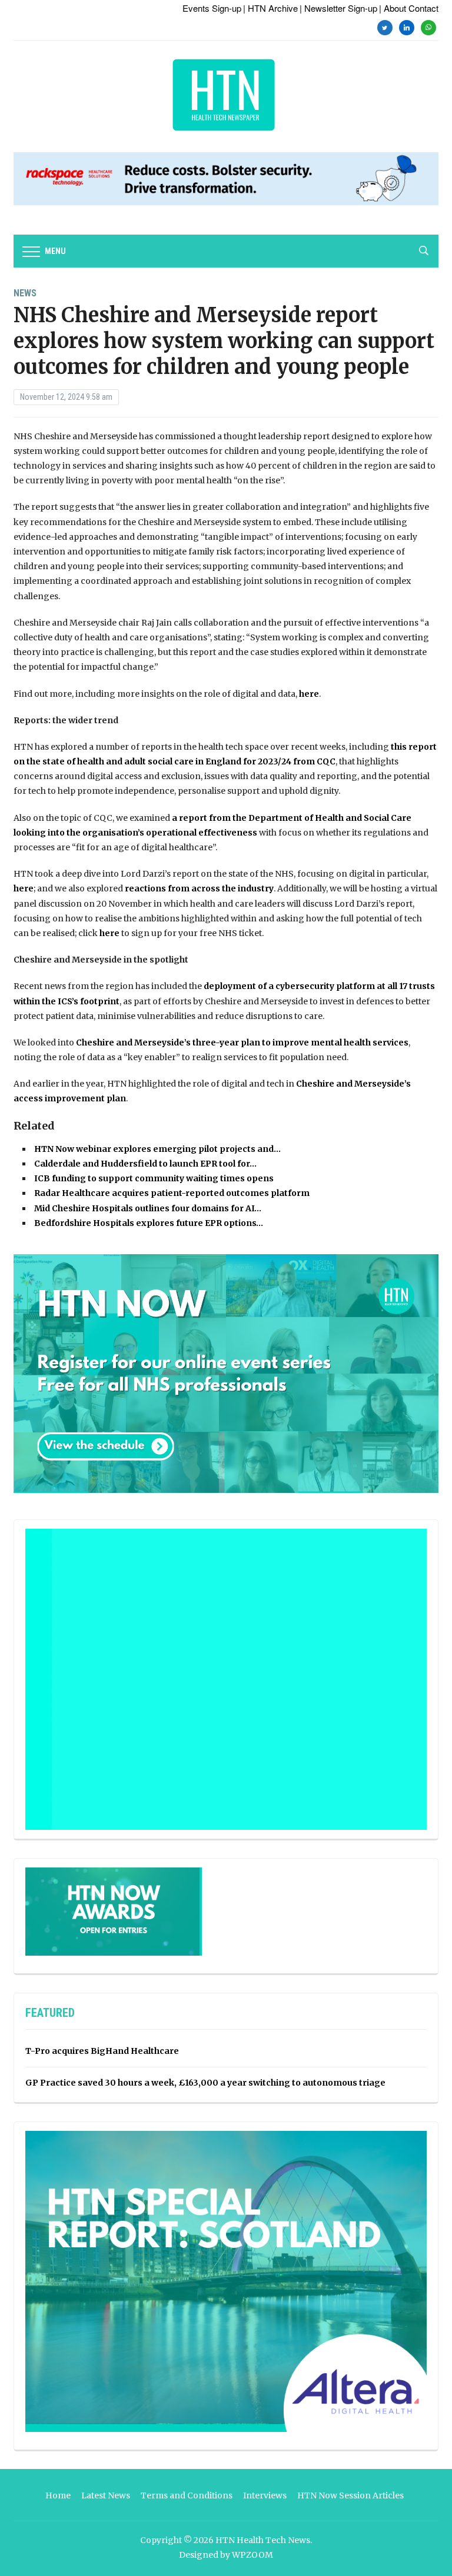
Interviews (265, 2495)
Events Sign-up (212, 8)
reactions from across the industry (199, 888)
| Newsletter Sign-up (338, 8)
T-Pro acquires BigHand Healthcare (102, 2051)
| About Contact (409, 8)
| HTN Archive (270, 8)
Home (58, 2495)
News (25, 293)
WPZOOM (252, 2555)
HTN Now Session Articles (350, 2495)
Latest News (106, 2495)
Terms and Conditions (187, 2495)
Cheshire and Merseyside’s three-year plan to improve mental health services (242, 1043)
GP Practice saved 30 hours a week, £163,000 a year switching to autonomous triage (205, 2083)
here (309, 694)
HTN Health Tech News (263, 2540)
